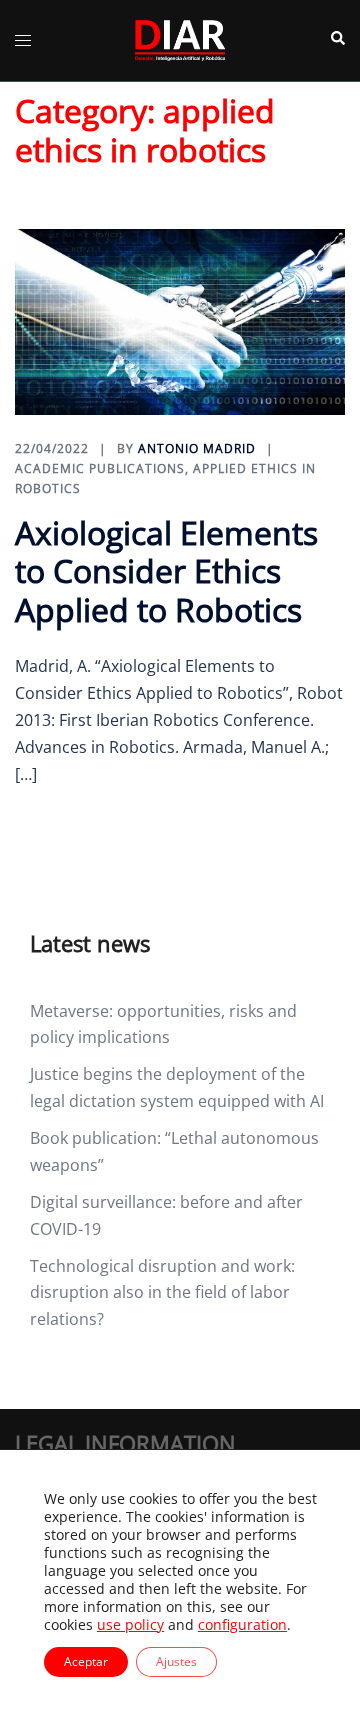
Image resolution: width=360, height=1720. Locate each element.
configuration (242, 1625)
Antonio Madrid (197, 448)
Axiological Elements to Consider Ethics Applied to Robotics (166, 571)
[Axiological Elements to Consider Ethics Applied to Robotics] (180, 320)
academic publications (100, 468)
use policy (130, 1624)
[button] (337, 40)
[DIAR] (180, 39)
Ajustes (176, 1661)
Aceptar (86, 1661)
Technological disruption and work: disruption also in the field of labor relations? (162, 1293)
